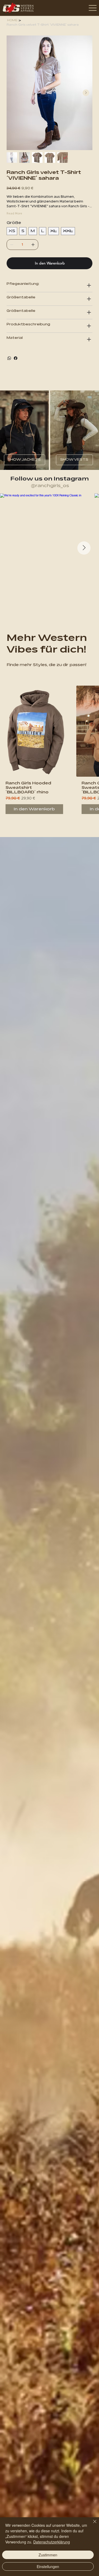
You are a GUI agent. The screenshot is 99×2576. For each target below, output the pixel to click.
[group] (49, 752)
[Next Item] (86, 93)
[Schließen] (92, 2525)
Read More (14, 213)
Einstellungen (48, 2566)
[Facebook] (16, 358)
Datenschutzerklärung (52, 2542)
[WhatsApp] (9, 358)
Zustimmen (48, 2555)
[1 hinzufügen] (33, 245)
